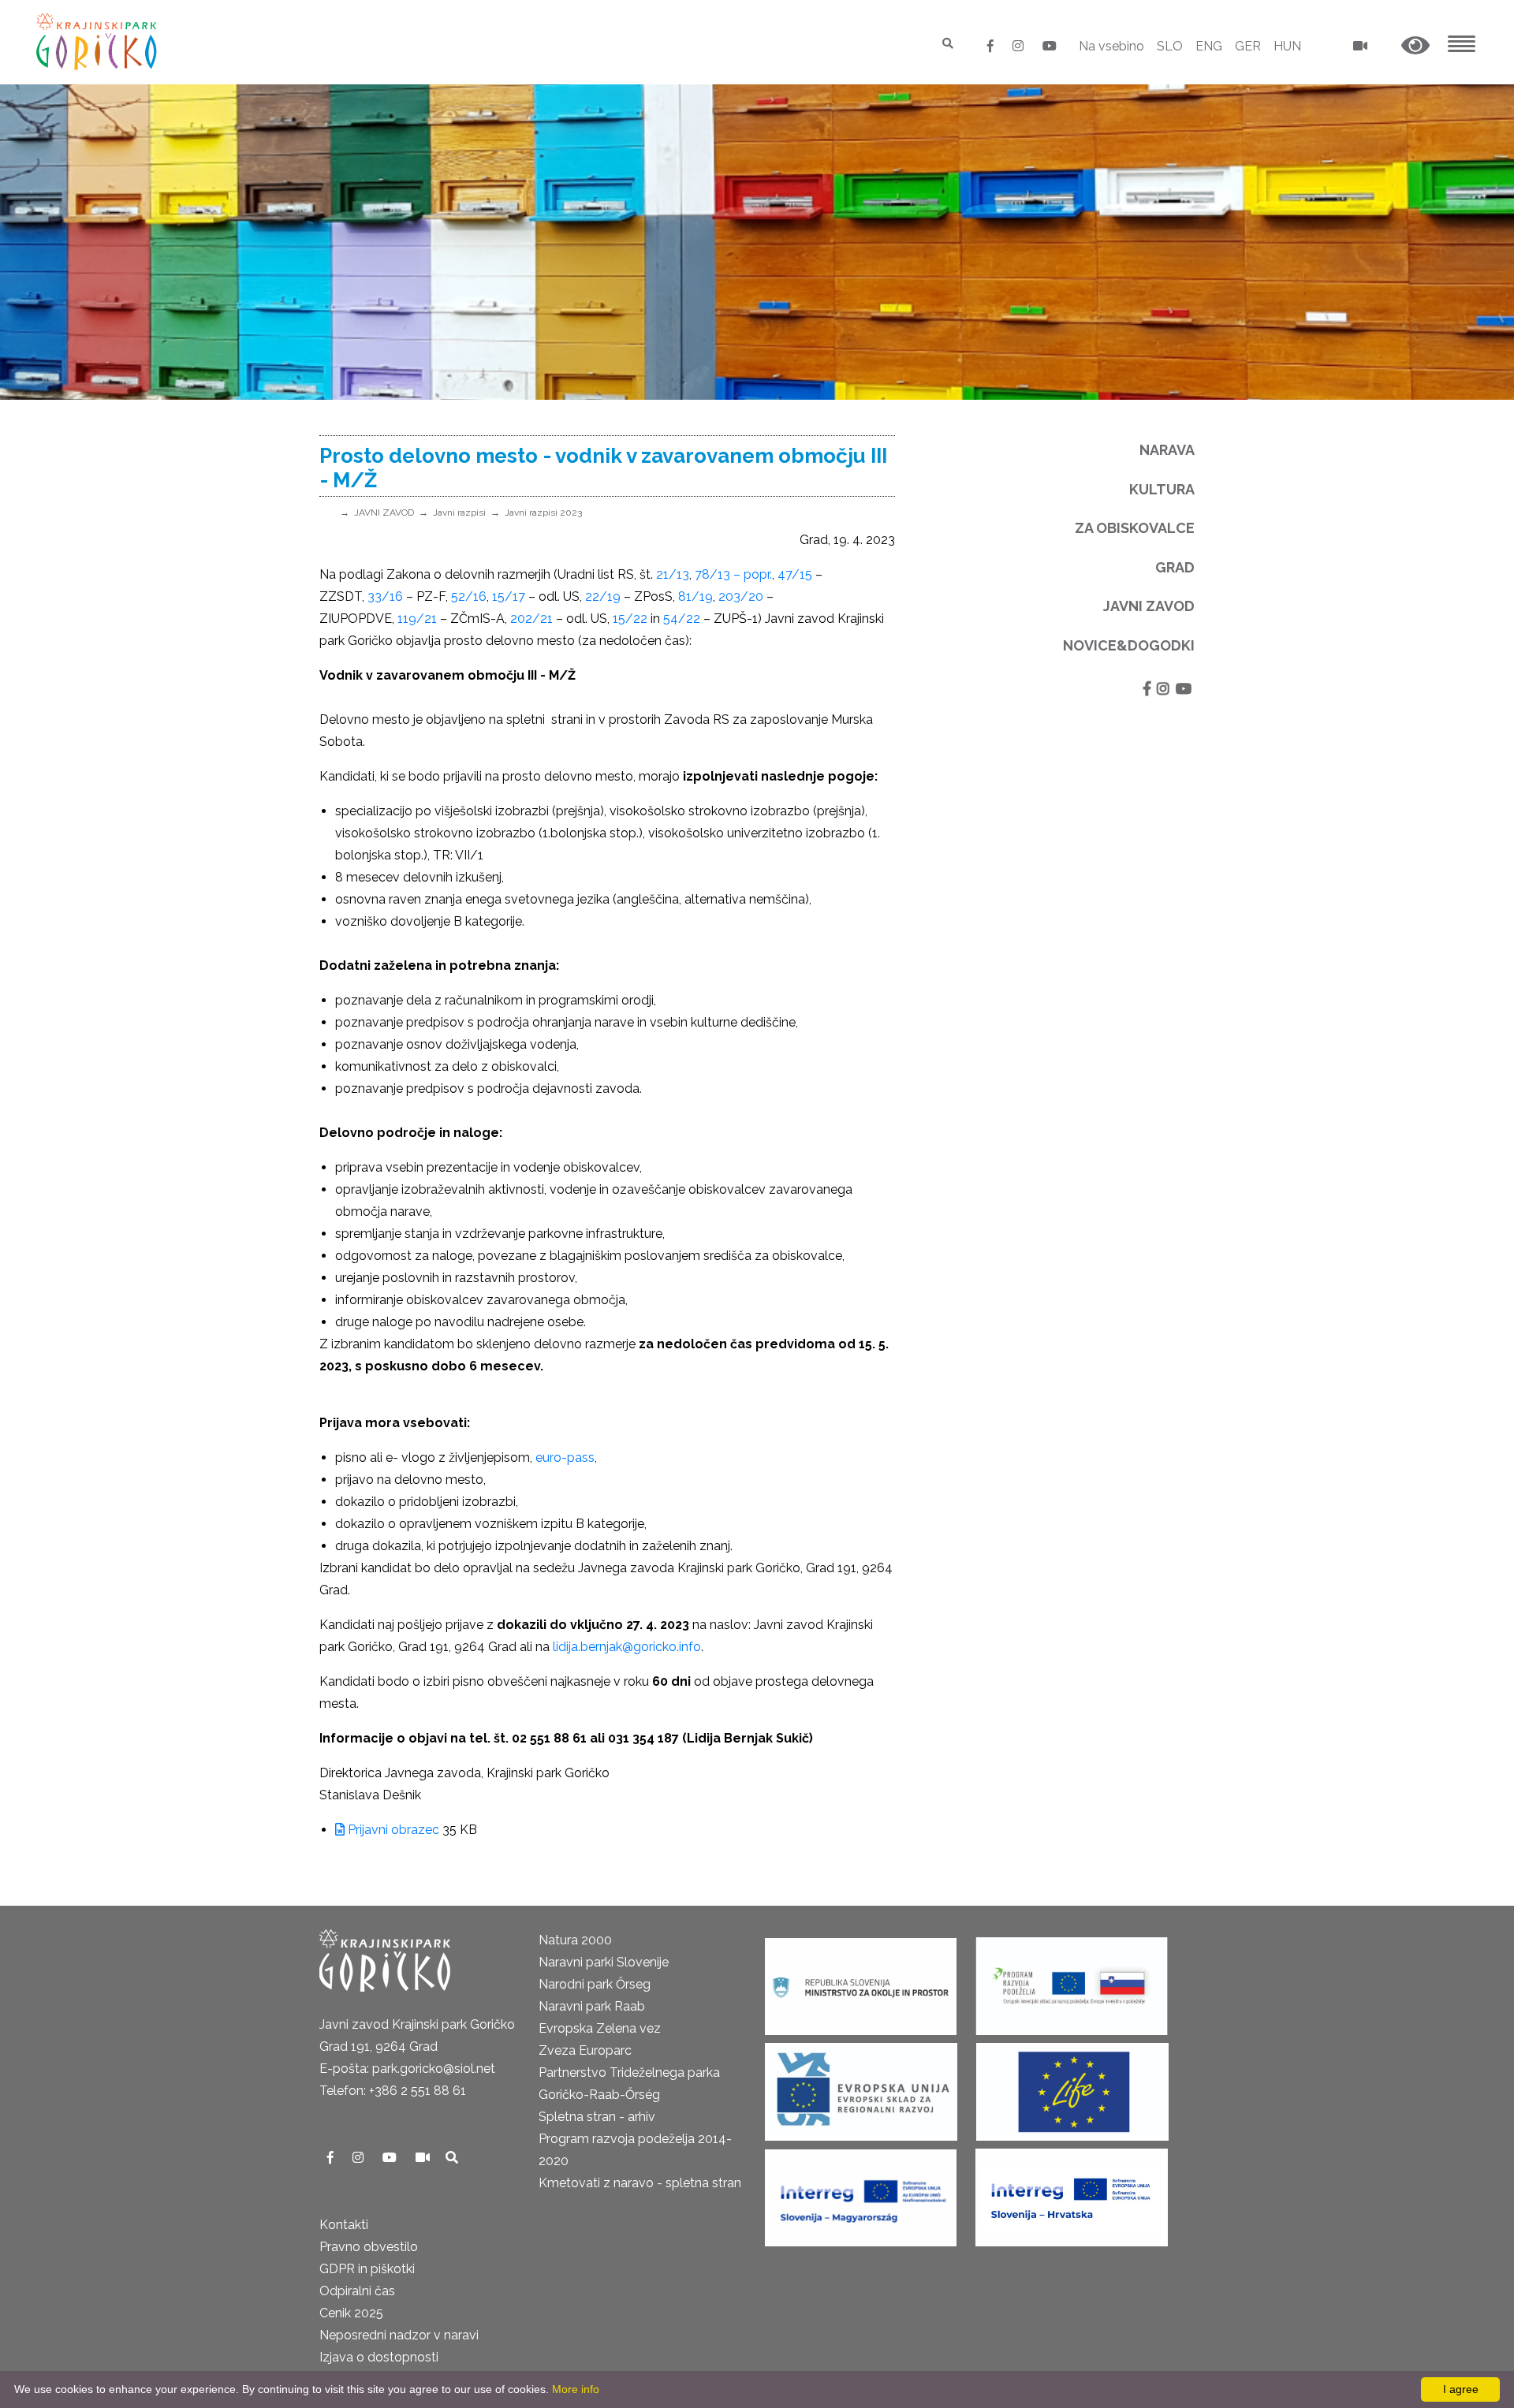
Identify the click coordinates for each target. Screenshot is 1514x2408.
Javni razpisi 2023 (543, 513)
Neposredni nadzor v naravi (399, 2335)
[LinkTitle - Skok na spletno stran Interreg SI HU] (861, 2193)
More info (576, 2389)
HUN (1287, 46)
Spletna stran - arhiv (597, 2117)
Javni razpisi (459, 513)
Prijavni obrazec (392, 1830)
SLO (1170, 46)
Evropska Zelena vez (600, 2028)
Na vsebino (1111, 46)
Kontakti (344, 2225)
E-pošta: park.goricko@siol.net (407, 2069)
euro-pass (565, 1457)
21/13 (673, 574)
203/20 (741, 596)
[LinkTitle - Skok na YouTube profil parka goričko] (1050, 46)
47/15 (795, 574)
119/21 (417, 619)
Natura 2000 (575, 1940)
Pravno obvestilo (369, 2247)
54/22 (682, 619)
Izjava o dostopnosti (379, 2357)
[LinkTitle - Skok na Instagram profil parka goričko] (1020, 46)
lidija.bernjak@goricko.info (627, 1647)
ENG (1209, 46)
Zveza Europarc (585, 2050)
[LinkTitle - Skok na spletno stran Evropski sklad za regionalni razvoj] (861, 2087)
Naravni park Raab (592, 2006)
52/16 (469, 596)
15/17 (509, 596)
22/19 (603, 596)
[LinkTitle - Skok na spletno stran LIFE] (1072, 2087)
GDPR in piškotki (367, 2269)
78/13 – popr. (733, 574)
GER (1248, 46)
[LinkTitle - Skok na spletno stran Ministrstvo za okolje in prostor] (861, 1982)
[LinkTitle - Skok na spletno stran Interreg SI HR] (1072, 2193)
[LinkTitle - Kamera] (424, 2158)
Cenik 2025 (351, 2313)
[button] (1415, 46)
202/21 (531, 619)
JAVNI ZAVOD (384, 513)
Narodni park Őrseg (595, 1984)
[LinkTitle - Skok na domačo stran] (98, 41)
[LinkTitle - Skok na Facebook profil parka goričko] (992, 46)
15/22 (630, 619)
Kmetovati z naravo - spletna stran (640, 2183)
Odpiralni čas (357, 2291)
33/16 (385, 596)
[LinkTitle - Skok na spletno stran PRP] (1072, 1982)
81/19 (695, 596)
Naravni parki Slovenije (604, 1962)
